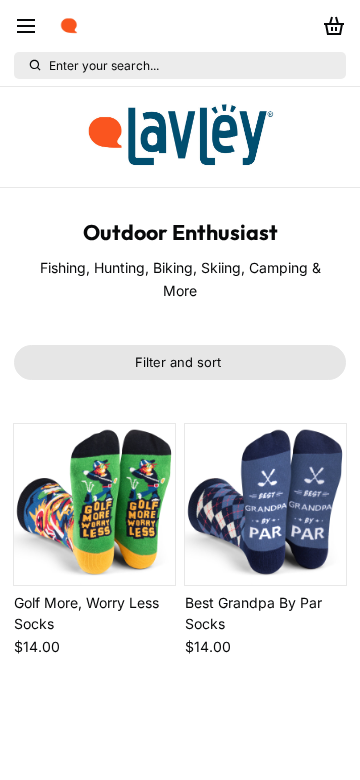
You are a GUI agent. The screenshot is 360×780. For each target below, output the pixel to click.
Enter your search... (104, 65)
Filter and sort (178, 362)
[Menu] (33, 26)
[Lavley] (69, 26)
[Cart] (330, 26)
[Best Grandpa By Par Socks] (265, 504)
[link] (180, 137)
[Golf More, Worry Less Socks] (94, 504)
